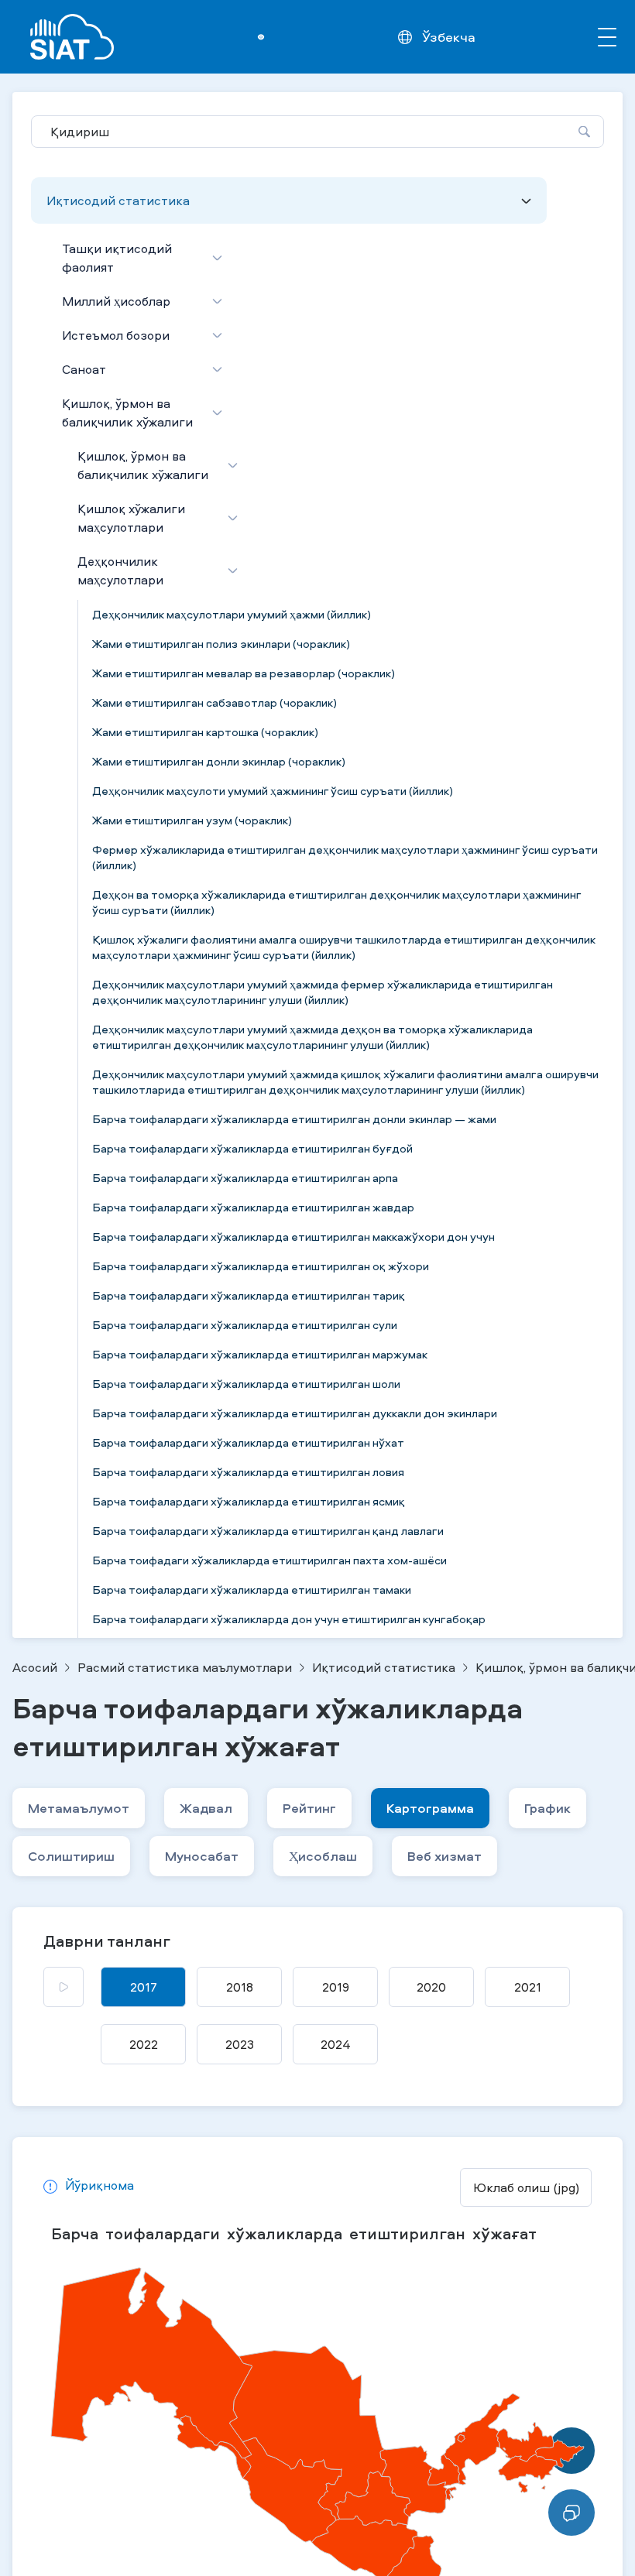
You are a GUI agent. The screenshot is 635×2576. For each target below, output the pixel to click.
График (547, 1808)
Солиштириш (71, 1856)
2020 (431, 1987)
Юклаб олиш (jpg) (526, 2187)
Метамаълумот (79, 1808)
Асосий (35, 1667)
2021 (528, 1987)
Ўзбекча (449, 37)
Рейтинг (309, 1808)
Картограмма (430, 1808)
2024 (336, 2044)
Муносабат (202, 1856)
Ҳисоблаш (323, 1856)
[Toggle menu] (607, 37)
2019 (336, 1987)
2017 (144, 1987)
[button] (89, 2187)
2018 (240, 1987)
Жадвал (206, 1808)
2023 (240, 2044)
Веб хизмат (444, 1856)
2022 (144, 2044)
